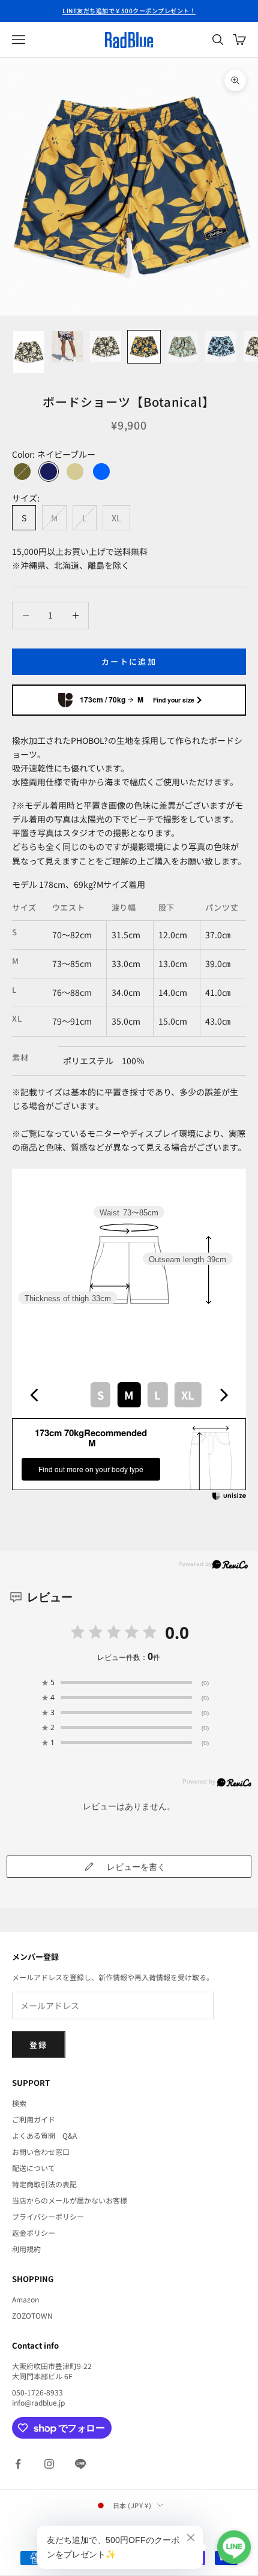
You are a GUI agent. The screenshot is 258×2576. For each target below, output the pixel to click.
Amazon (25, 2299)
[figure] (34, 1395)
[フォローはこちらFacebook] (18, 2464)
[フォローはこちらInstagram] (49, 2464)
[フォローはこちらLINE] (80, 2464)
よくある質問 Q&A (44, 2135)
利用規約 (26, 2249)
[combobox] (129, 1394)
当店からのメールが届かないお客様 (70, 2200)
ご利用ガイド (34, 2119)
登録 (39, 2045)
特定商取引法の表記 (44, 2184)
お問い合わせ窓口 (41, 2152)
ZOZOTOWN (32, 2315)
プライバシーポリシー (48, 2216)
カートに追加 (129, 661)
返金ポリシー (34, 2233)
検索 (19, 2103)
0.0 (177, 1632)
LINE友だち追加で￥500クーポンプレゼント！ (129, 10)
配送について (34, 2168)
